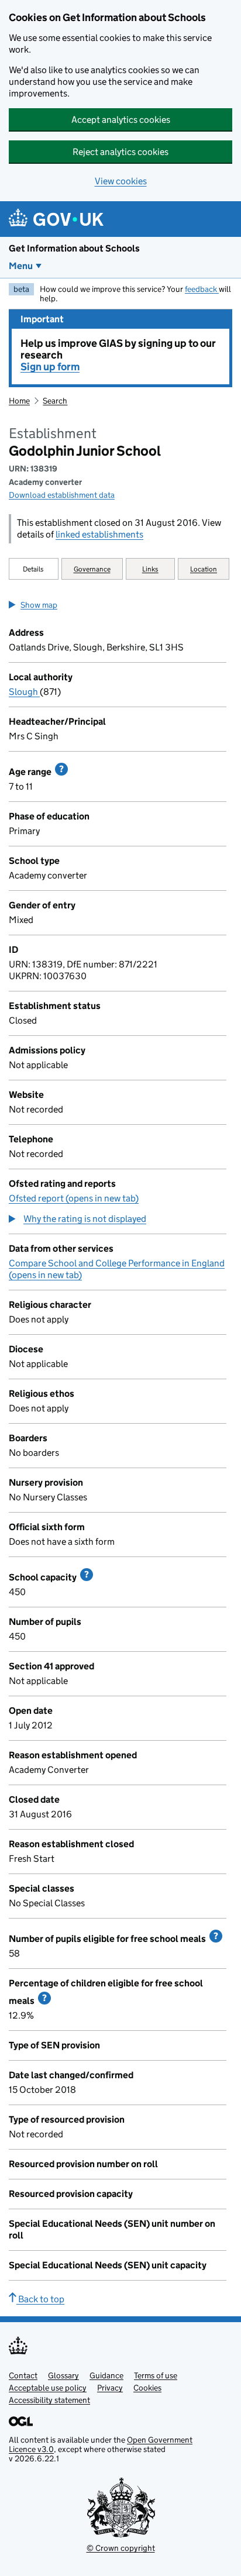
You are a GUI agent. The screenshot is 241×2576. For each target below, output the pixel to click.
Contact (23, 2375)
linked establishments (99, 534)
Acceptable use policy (48, 2388)
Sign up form (50, 367)
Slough (24, 692)
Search (55, 401)
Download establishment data (62, 495)
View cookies (121, 181)
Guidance (106, 2375)
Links (150, 569)
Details (33, 569)
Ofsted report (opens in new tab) (74, 1198)
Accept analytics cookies (121, 120)
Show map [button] (39, 605)
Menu (21, 266)
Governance (92, 569)
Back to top (40, 2299)
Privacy (110, 2388)
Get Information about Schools (74, 248)
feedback (202, 289)
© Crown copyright (121, 2548)
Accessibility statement (49, 2400)
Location (204, 569)
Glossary (63, 2375)
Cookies (147, 2388)
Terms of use (156, 2375)
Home (19, 401)
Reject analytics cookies (120, 152)
